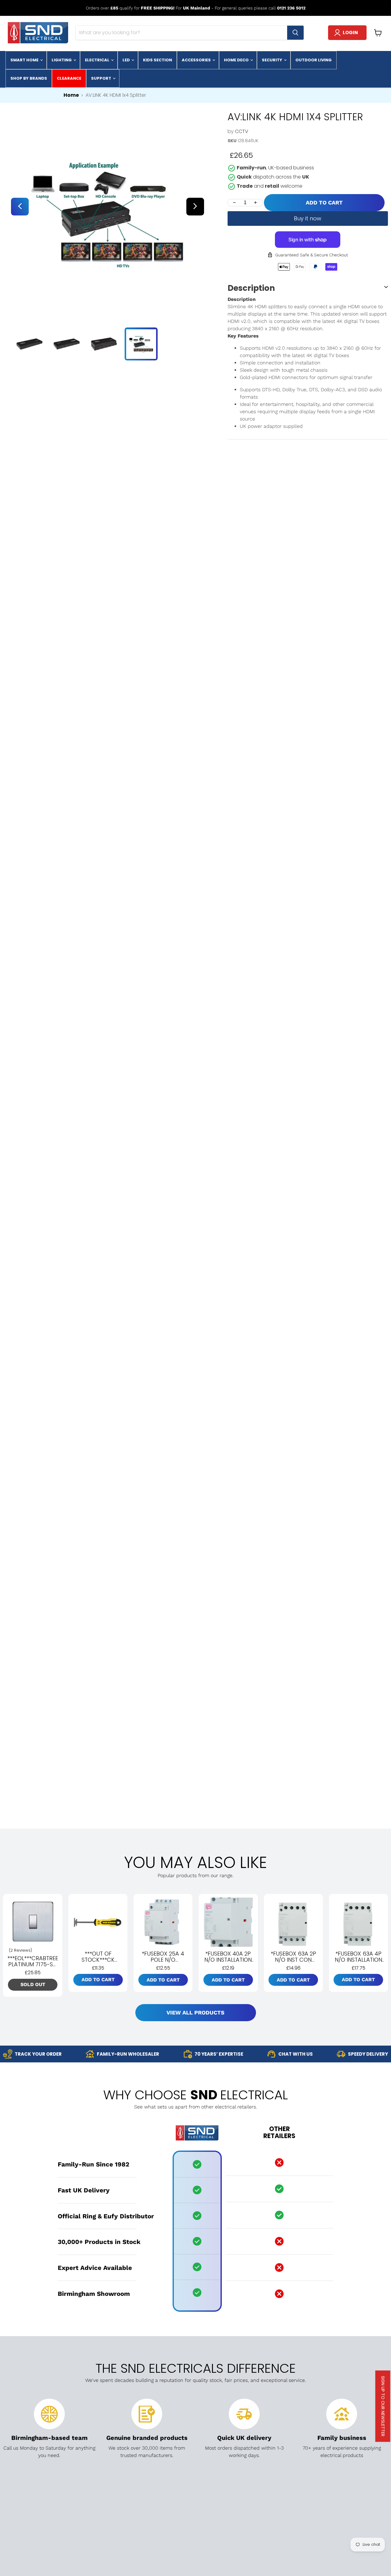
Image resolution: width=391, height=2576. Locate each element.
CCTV (242, 131)
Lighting (62, 60)
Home (71, 95)
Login (350, 33)
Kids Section (157, 60)
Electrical (98, 60)
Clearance (69, 78)
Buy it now (308, 218)
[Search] (295, 33)
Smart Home (25, 60)
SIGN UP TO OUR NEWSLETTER (383, 2406)
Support (102, 78)
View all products (195, 2012)
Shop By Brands (29, 78)
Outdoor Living (314, 60)
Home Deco (237, 60)
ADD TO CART (324, 202)
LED (127, 60)
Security (272, 60)
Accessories (197, 60)
